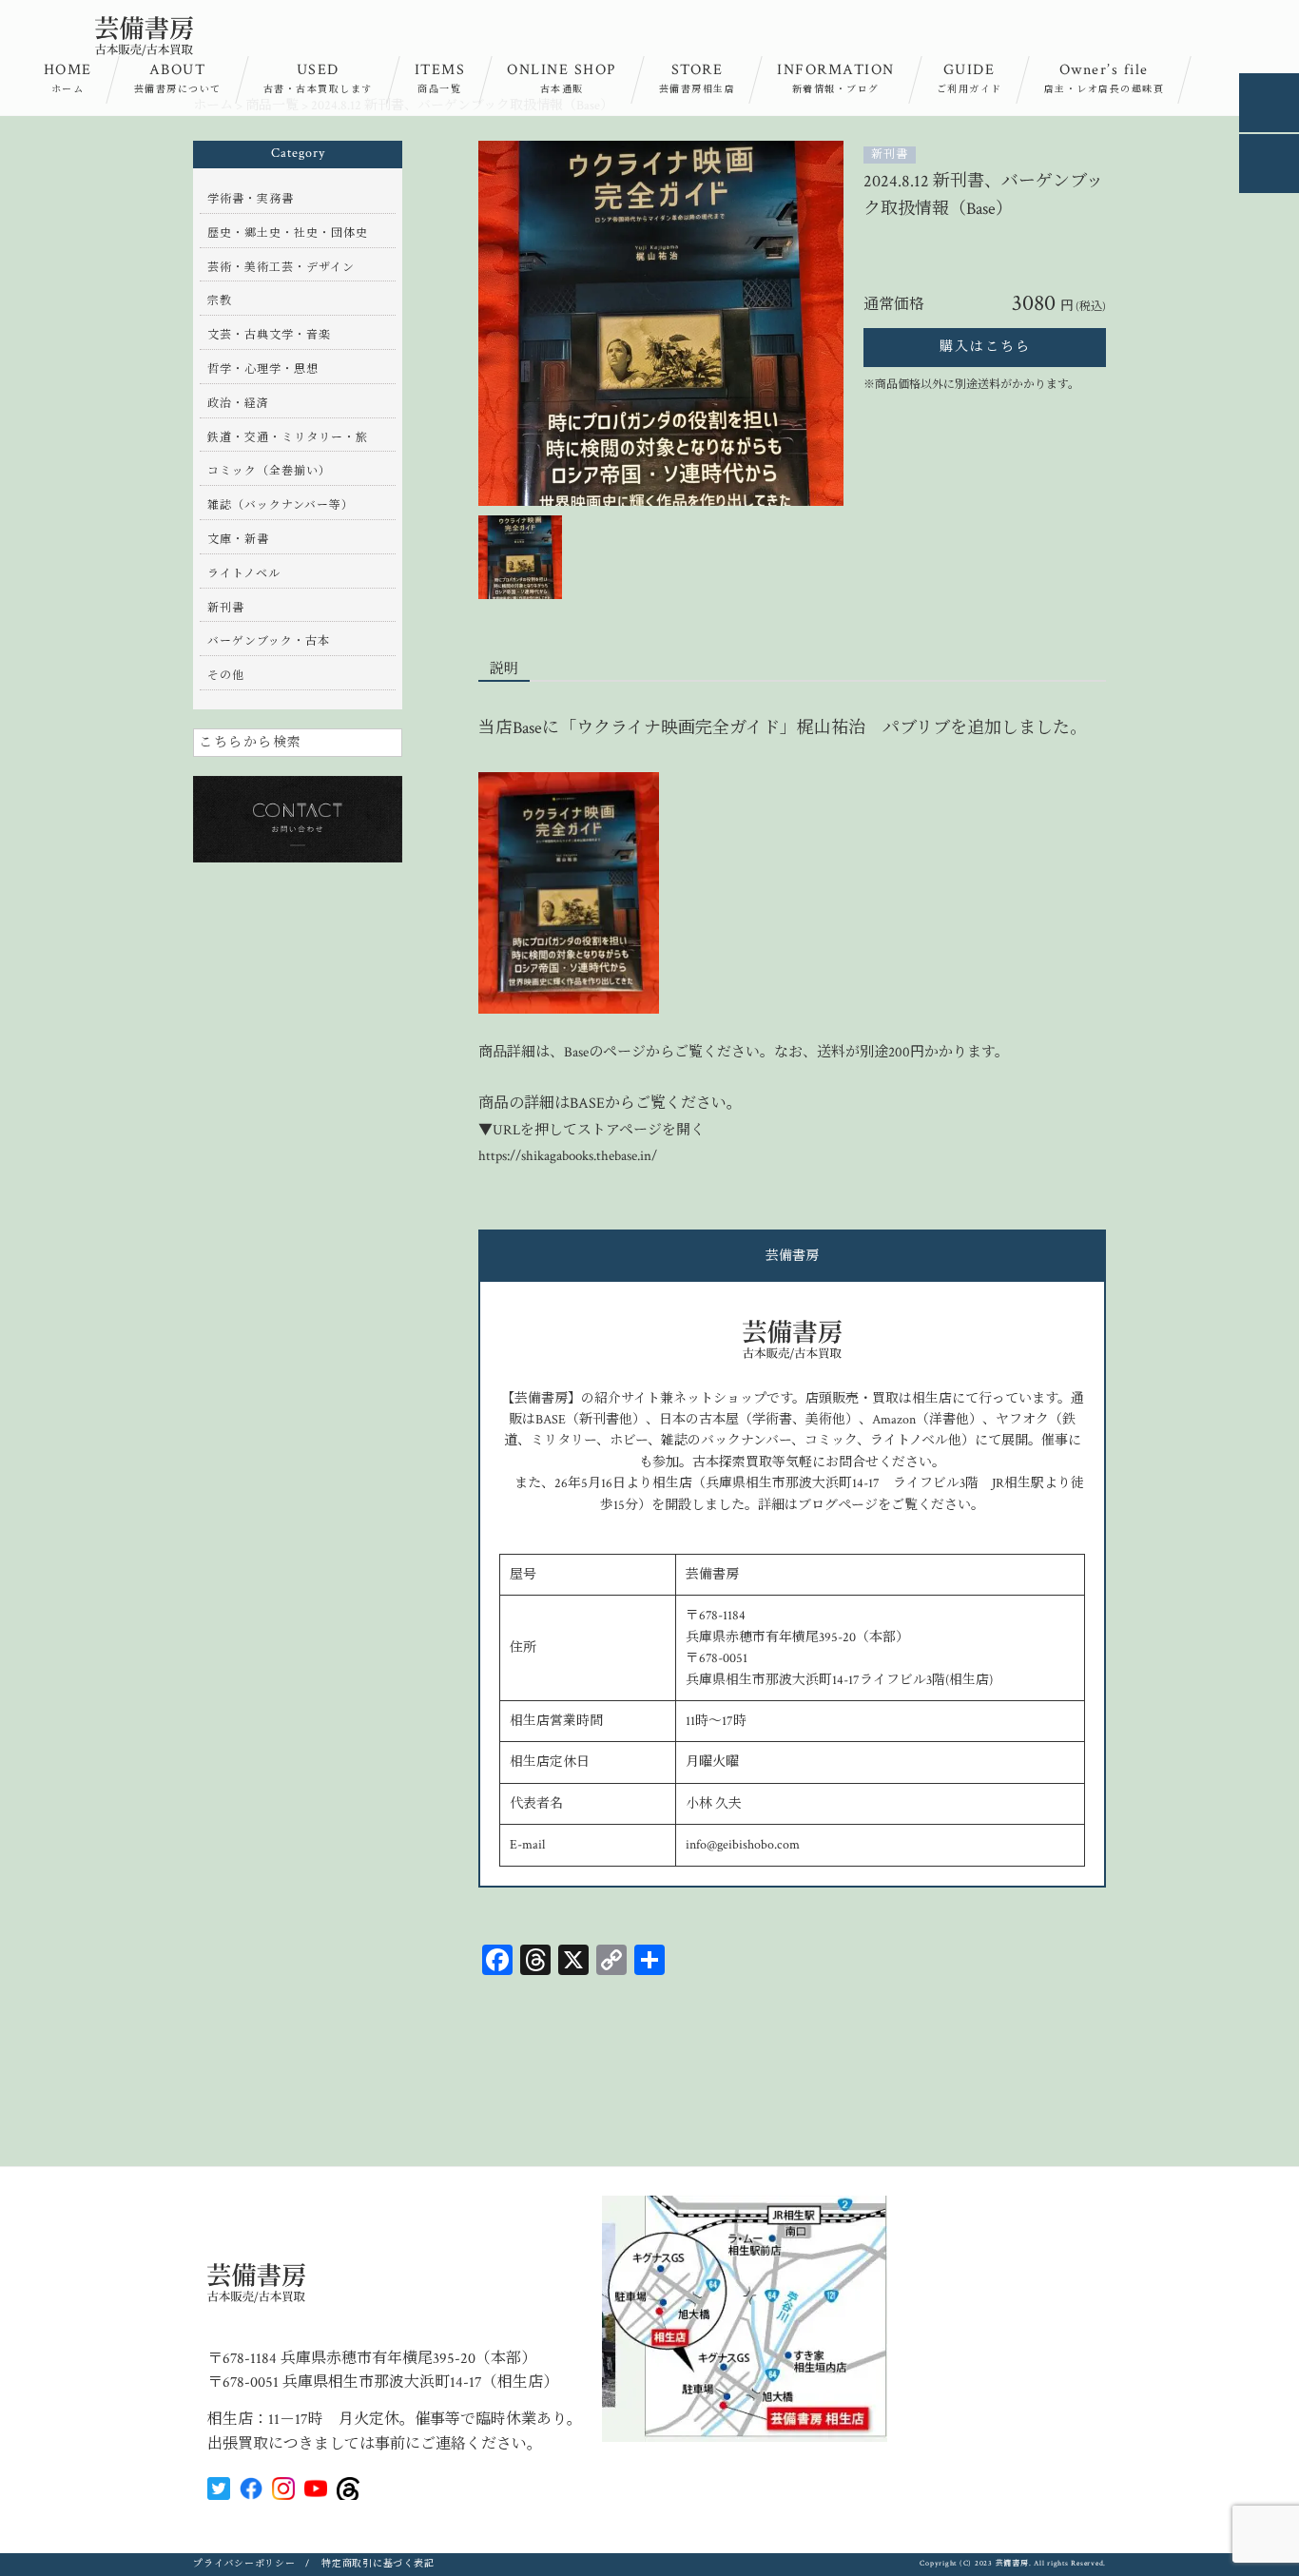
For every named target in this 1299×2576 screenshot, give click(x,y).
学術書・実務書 (251, 199)
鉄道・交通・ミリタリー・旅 (288, 438)
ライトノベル (244, 574)
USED (318, 78)
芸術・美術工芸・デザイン (281, 268)
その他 (226, 676)
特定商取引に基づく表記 (378, 2564)
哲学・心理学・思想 (263, 369)
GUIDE (969, 78)
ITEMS (440, 78)
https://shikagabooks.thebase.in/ (568, 1156)
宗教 (220, 301)
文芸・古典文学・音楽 (269, 335)
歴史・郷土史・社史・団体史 (288, 233)
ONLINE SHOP (562, 78)
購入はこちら (985, 347)
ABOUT (178, 78)
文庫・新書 (238, 540)
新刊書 (890, 155)
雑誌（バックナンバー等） (281, 505)
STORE (698, 78)
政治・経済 (238, 404)
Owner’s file (1105, 78)
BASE (587, 1104)
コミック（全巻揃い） (269, 471)
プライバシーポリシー (244, 2564)
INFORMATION (836, 78)
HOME (68, 78)
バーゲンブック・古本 (269, 641)
